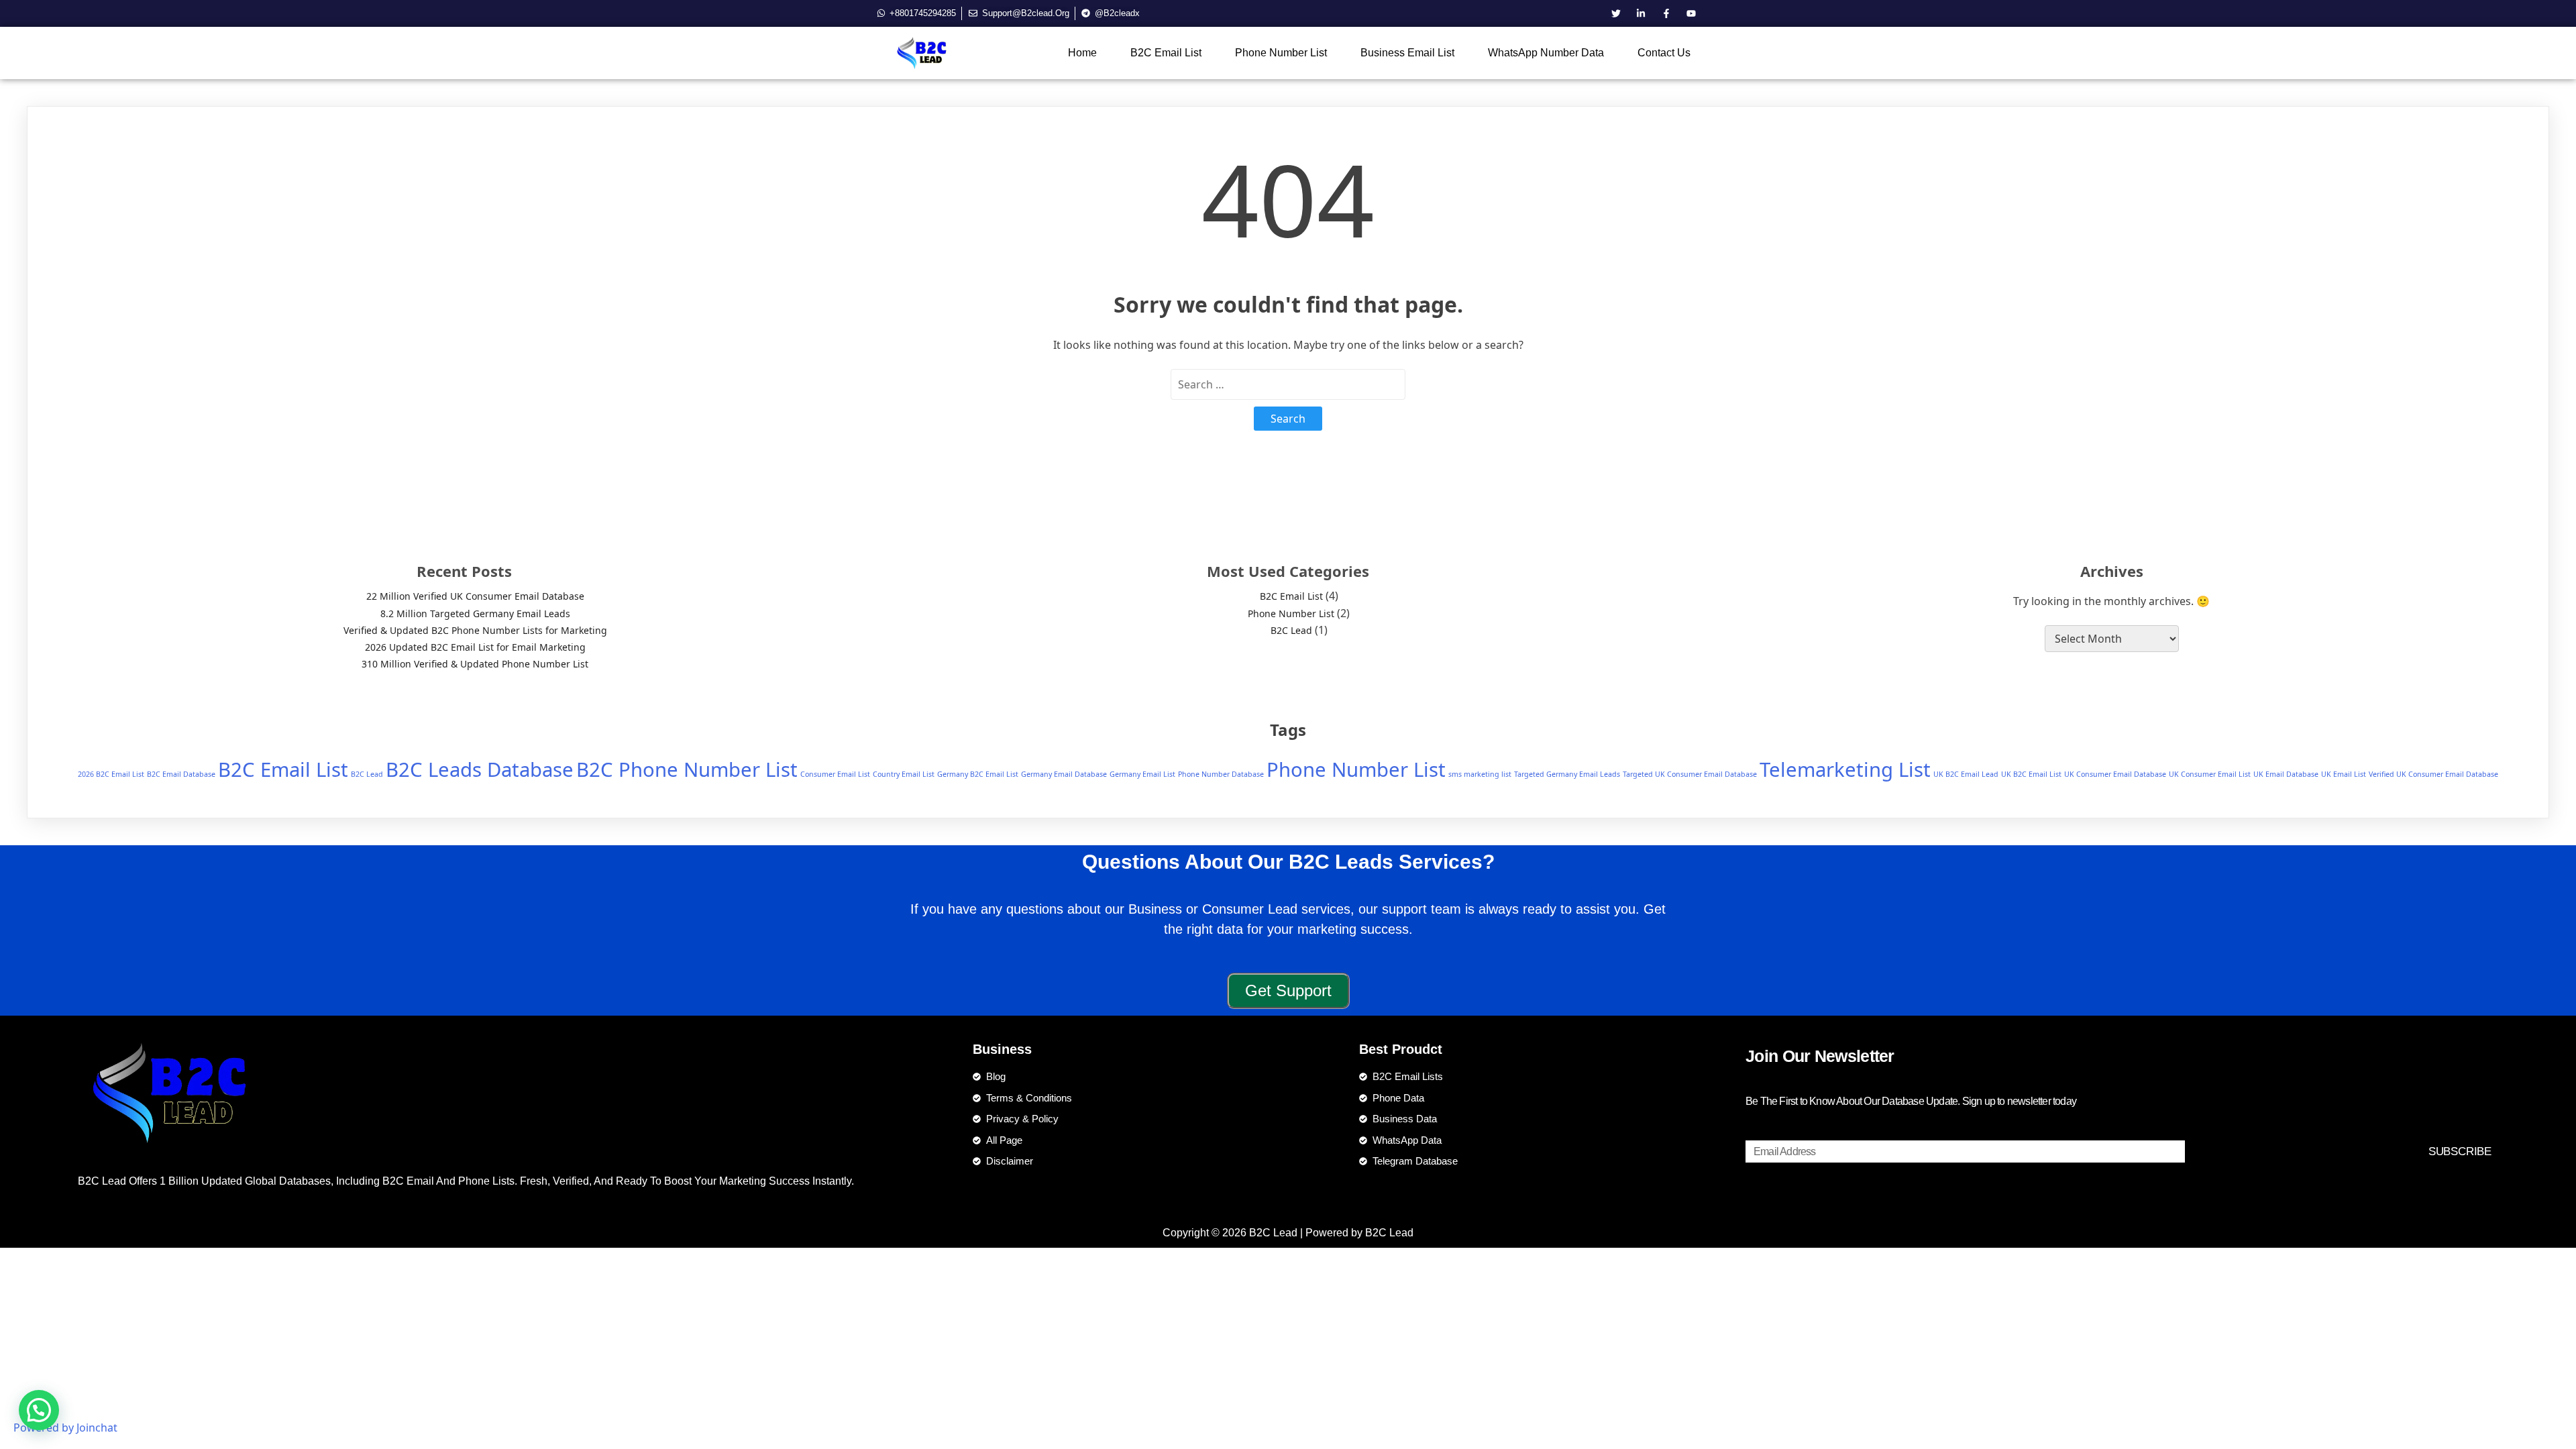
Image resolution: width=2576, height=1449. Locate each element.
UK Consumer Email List (2210, 774)
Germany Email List (1142, 774)
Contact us (1664, 53)
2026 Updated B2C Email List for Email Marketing (475, 647)
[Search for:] (1288, 384)
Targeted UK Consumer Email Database (1690, 774)
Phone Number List (1281, 53)
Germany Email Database (1064, 774)
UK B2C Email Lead (1966, 774)
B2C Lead (1291, 630)
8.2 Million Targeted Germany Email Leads (475, 613)
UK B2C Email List (2031, 774)
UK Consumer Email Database (2115, 774)
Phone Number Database (1221, 774)
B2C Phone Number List (687, 769)
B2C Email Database (181, 774)
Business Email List (1407, 53)
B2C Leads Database (480, 769)
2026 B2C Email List (111, 774)
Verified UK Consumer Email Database (2433, 774)
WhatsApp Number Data (1546, 53)
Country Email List (904, 774)
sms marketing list (1480, 774)
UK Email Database (2286, 774)
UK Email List (2344, 774)
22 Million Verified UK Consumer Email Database (475, 596)
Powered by (65, 1428)
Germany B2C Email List (978, 774)
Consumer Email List (835, 774)
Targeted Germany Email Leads (1567, 774)
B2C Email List (1166, 53)
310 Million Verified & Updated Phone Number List (475, 664)
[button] (39, 1410)
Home (1082, 53)
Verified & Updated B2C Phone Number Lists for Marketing (475, 630)
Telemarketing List (1845, 769)
